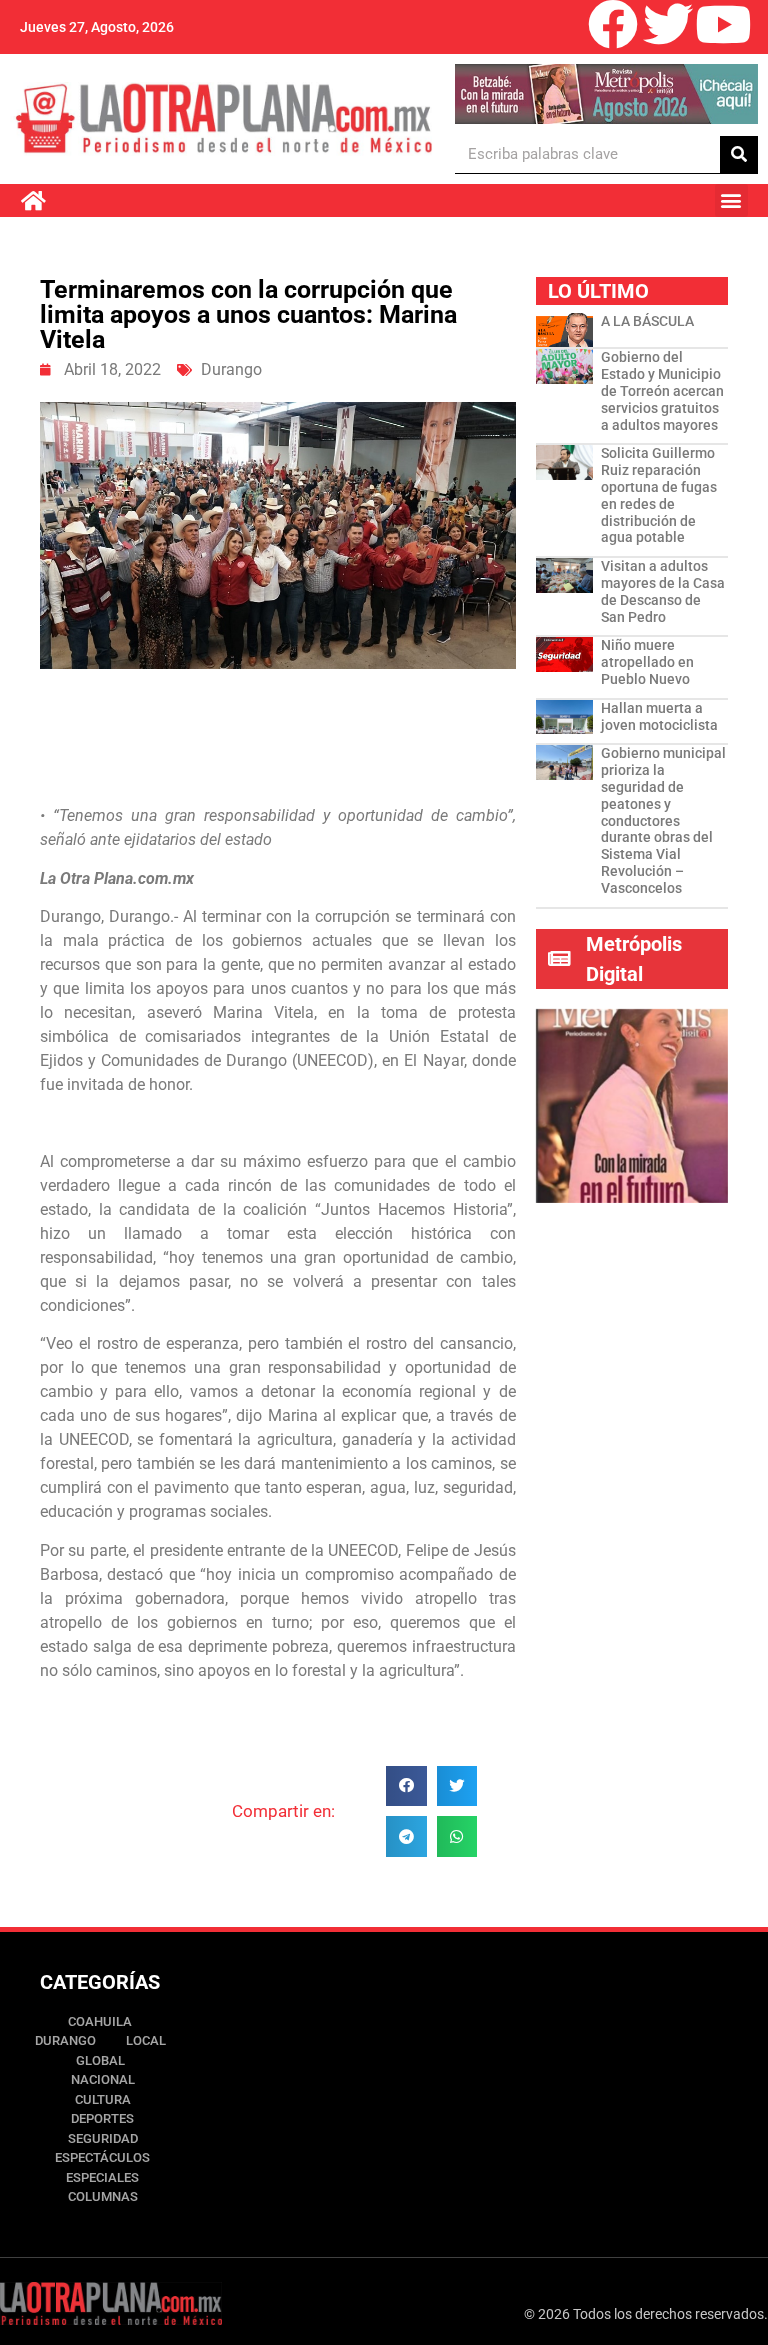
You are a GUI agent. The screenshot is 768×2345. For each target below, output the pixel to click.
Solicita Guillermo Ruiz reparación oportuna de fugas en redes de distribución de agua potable (659, 495)
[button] (731, 200)
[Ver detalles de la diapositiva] (606, 94)
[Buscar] (739, 154)
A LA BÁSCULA (647, 321)
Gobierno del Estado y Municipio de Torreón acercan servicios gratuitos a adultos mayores (662, 390)
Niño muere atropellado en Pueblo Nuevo (647, 662)
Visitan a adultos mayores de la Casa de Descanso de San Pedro (663, 591)
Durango (231, 369)
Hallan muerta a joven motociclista (659, 716)
